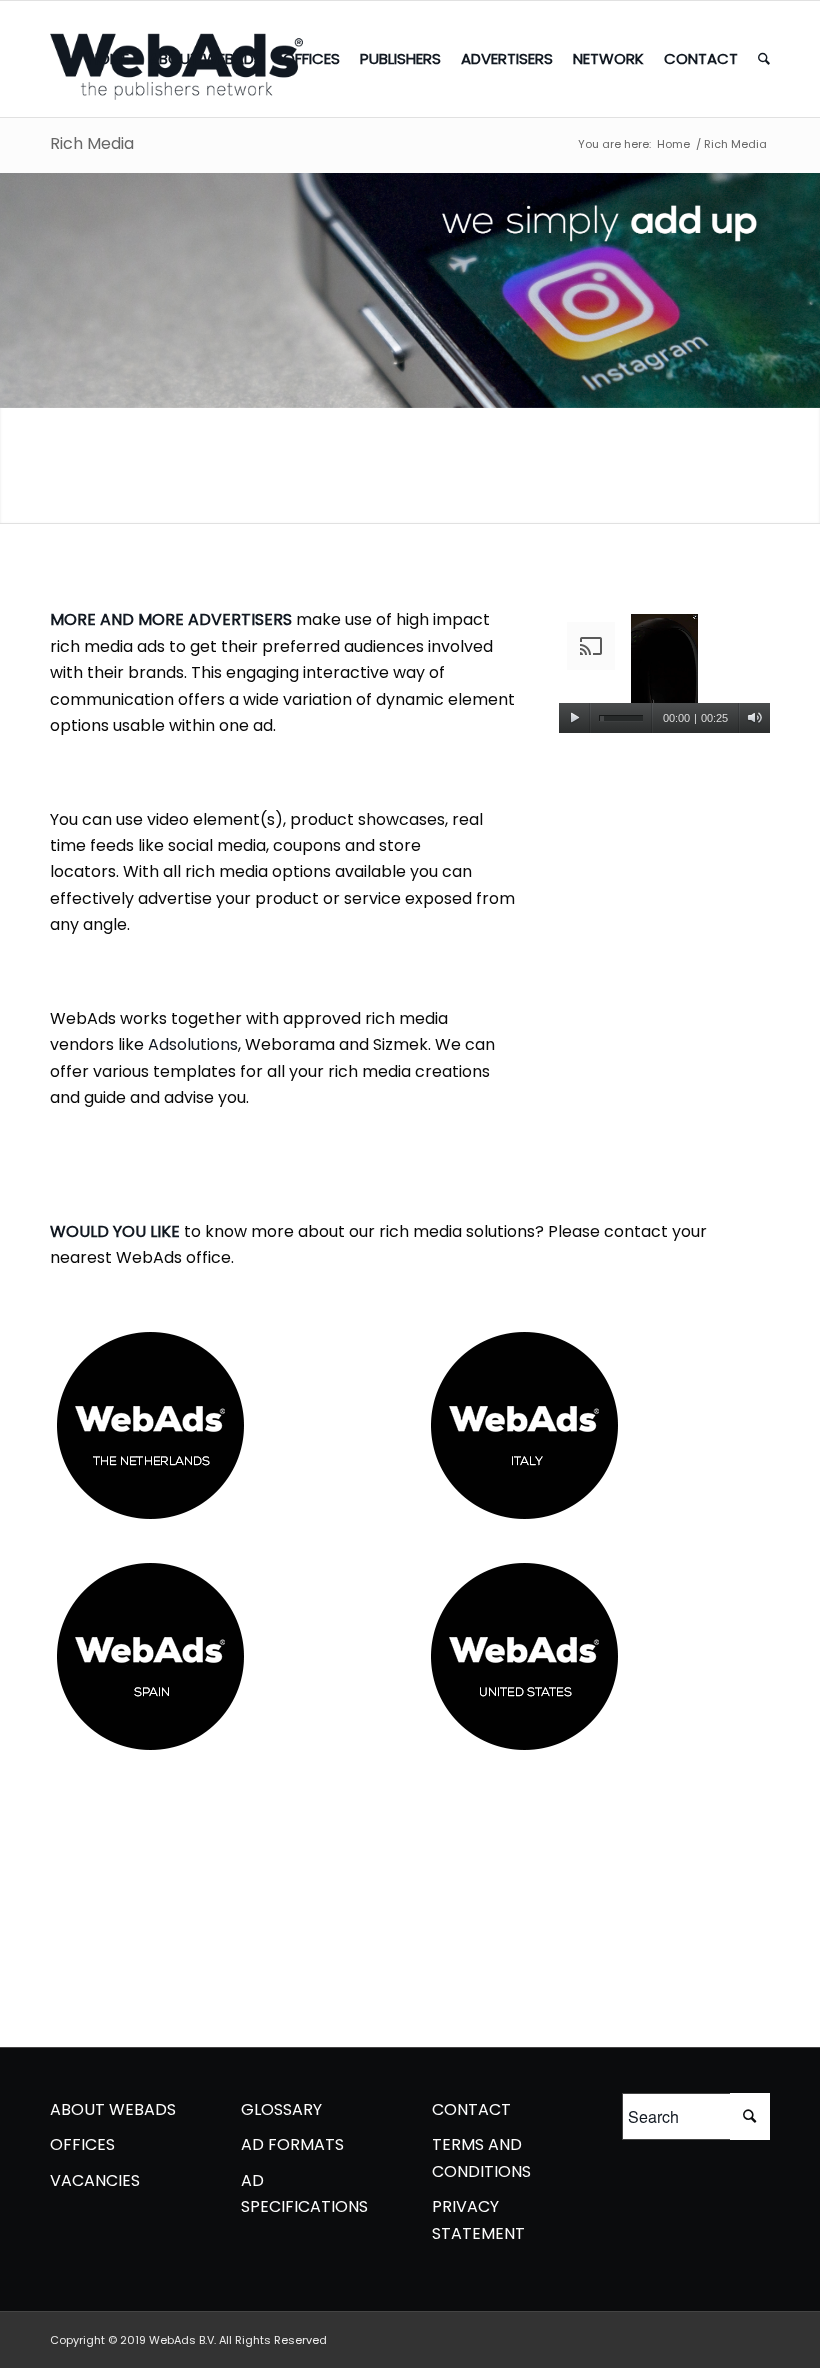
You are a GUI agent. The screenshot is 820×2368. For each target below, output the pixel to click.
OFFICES (82, 2144)
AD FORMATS (292, 2144)
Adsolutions (193, 1044)
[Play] (574, 718)
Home (673, 144)
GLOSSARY (281, 2109)
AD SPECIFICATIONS (304, 2193)
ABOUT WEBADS (113, 2109)
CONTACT (471, 2109)
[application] (664, 673)
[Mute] (754, 718)
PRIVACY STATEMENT (478, 2219)
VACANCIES (95, 2180)
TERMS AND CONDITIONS (481, 2157)
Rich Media (92, 143)
